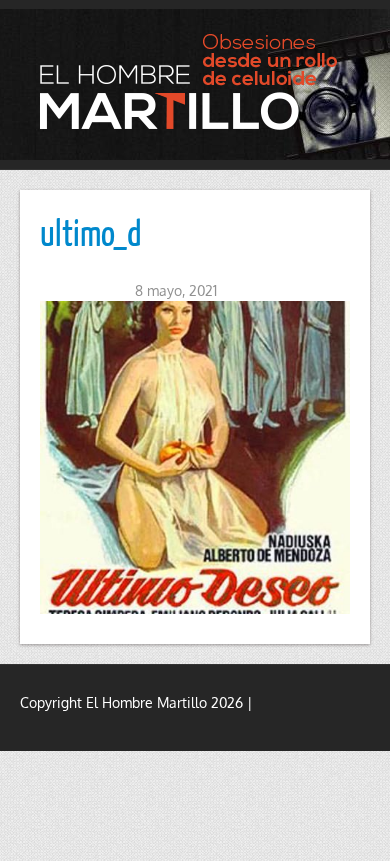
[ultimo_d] (195, 457)
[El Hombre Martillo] (195, 81)
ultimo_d (91, 232)
